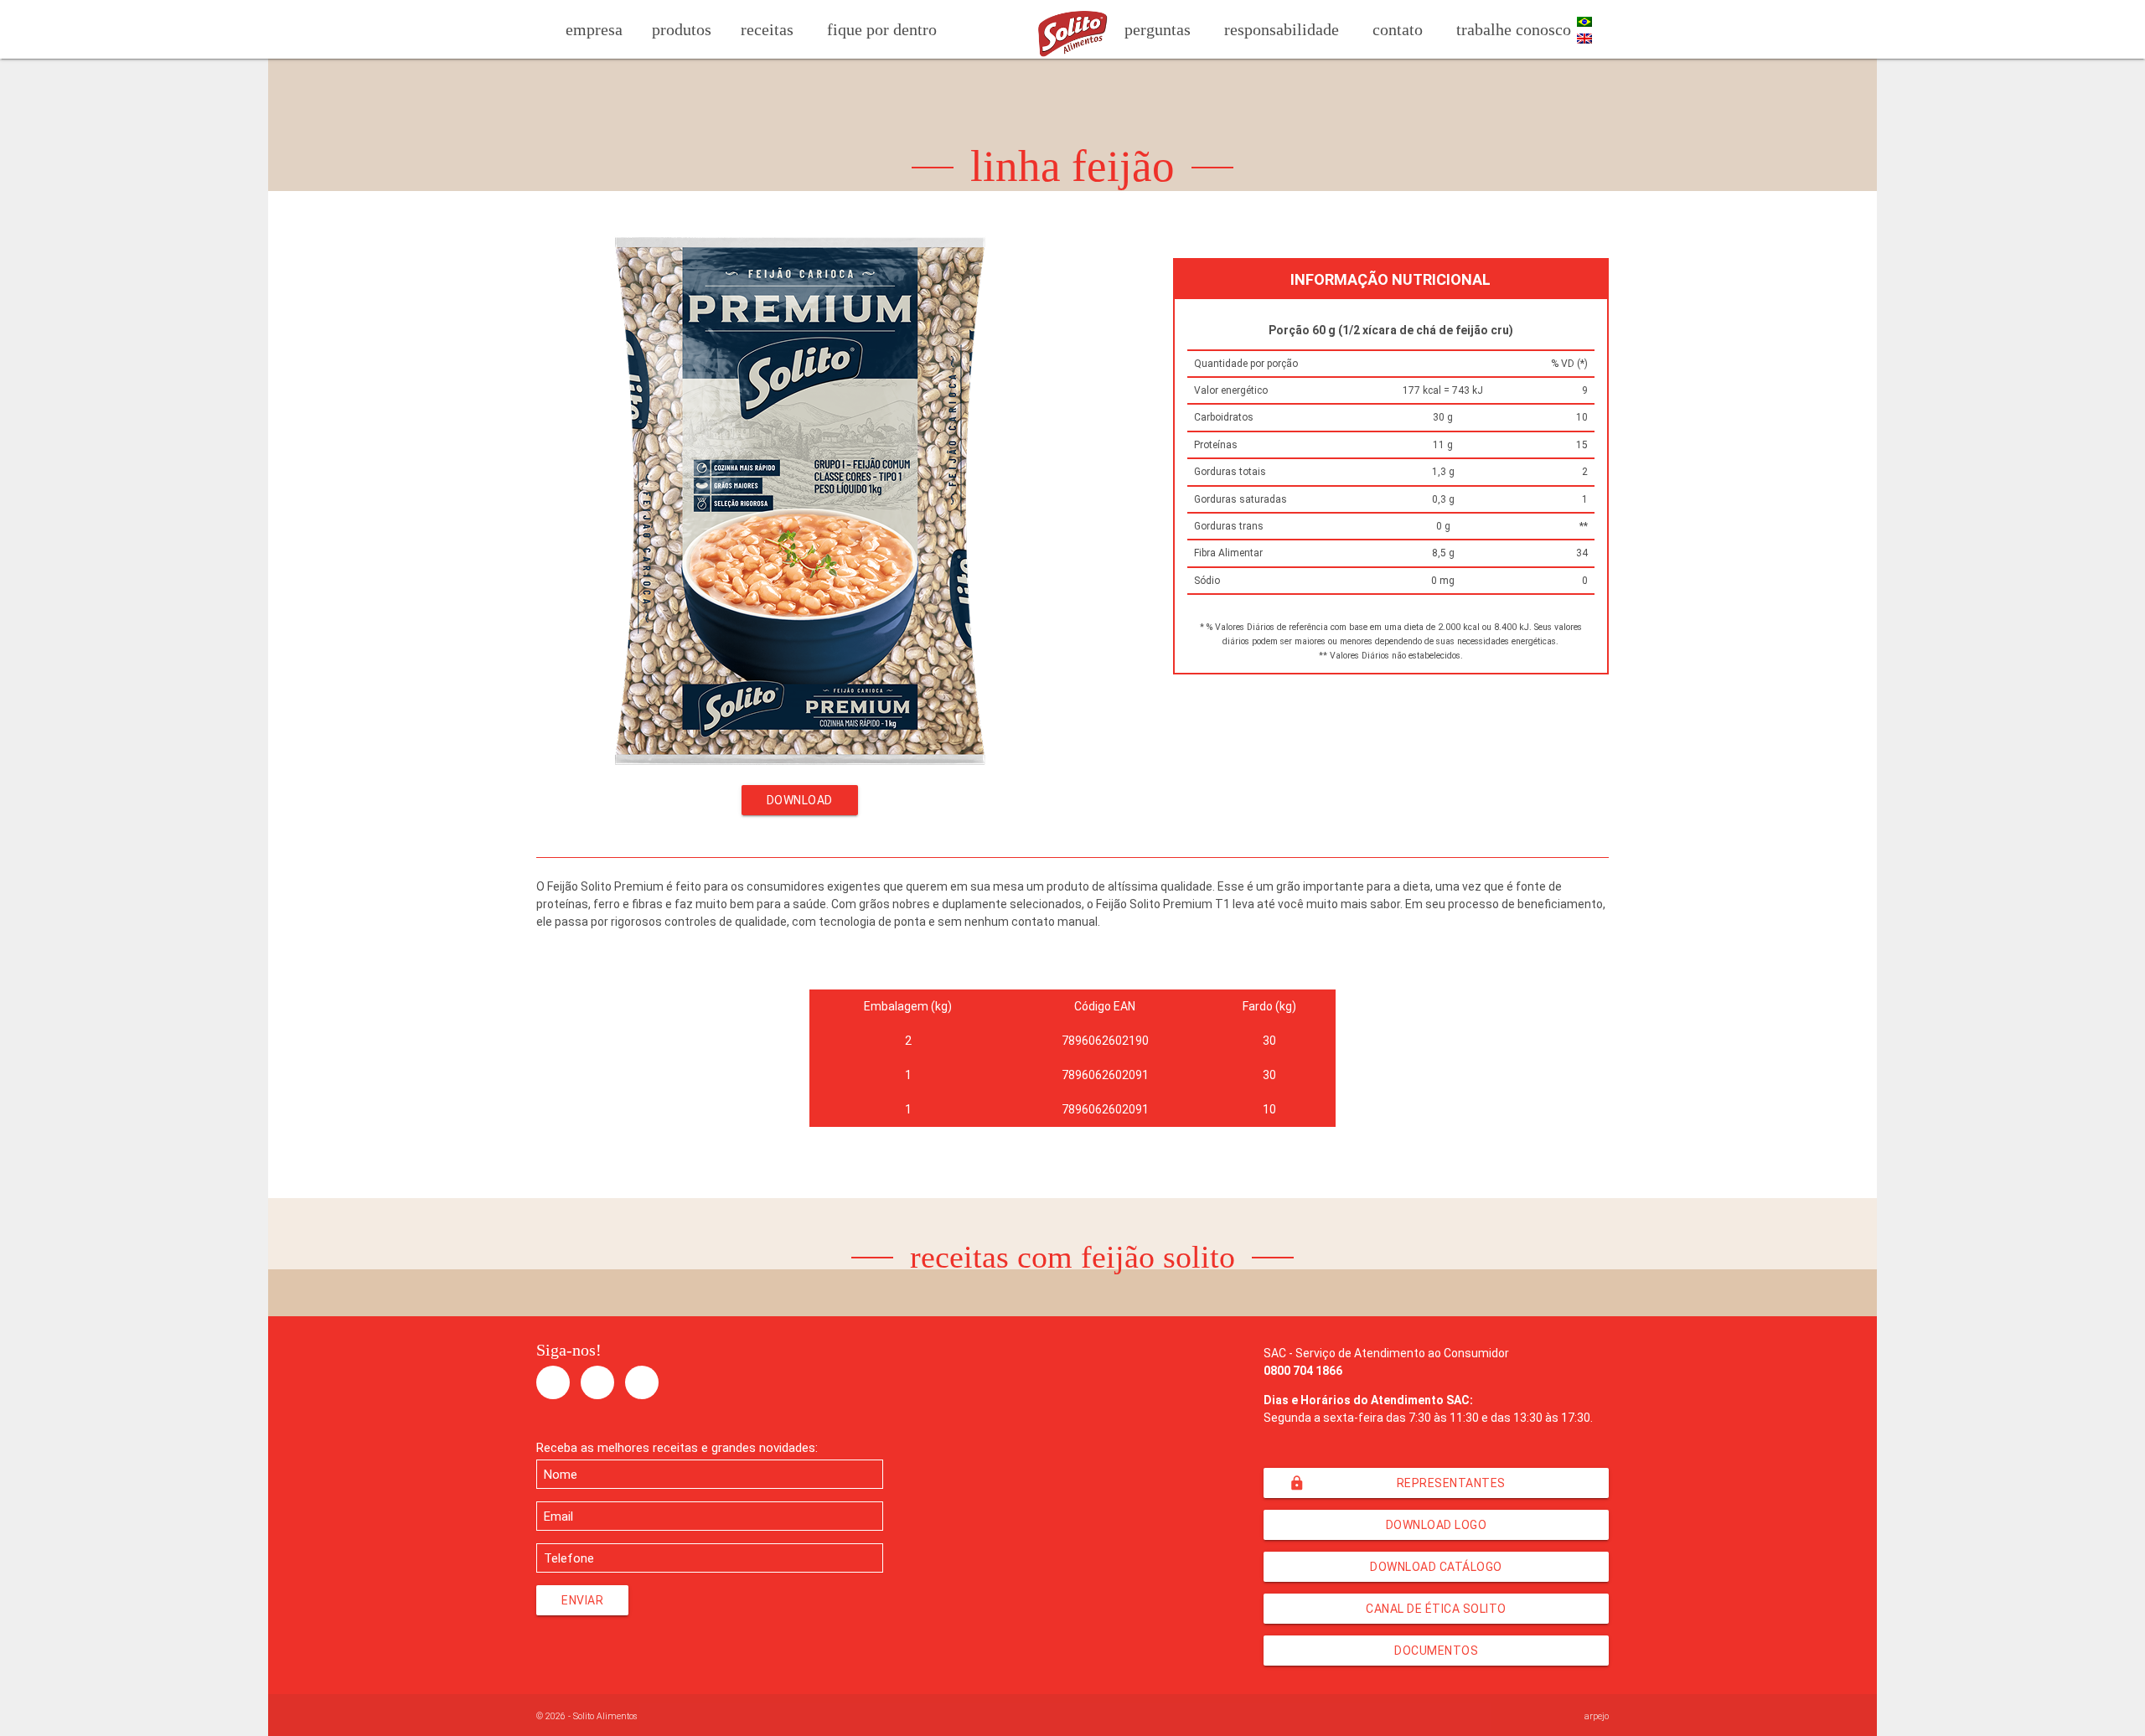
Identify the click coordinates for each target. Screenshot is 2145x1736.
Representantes (1397, 1483)
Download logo (1437, 1525)
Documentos (1436, 1651)
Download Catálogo (1436, 1567)
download (800, 800)
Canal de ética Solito (1436, 1609)
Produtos (682, 29)
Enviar (582, 1600)
